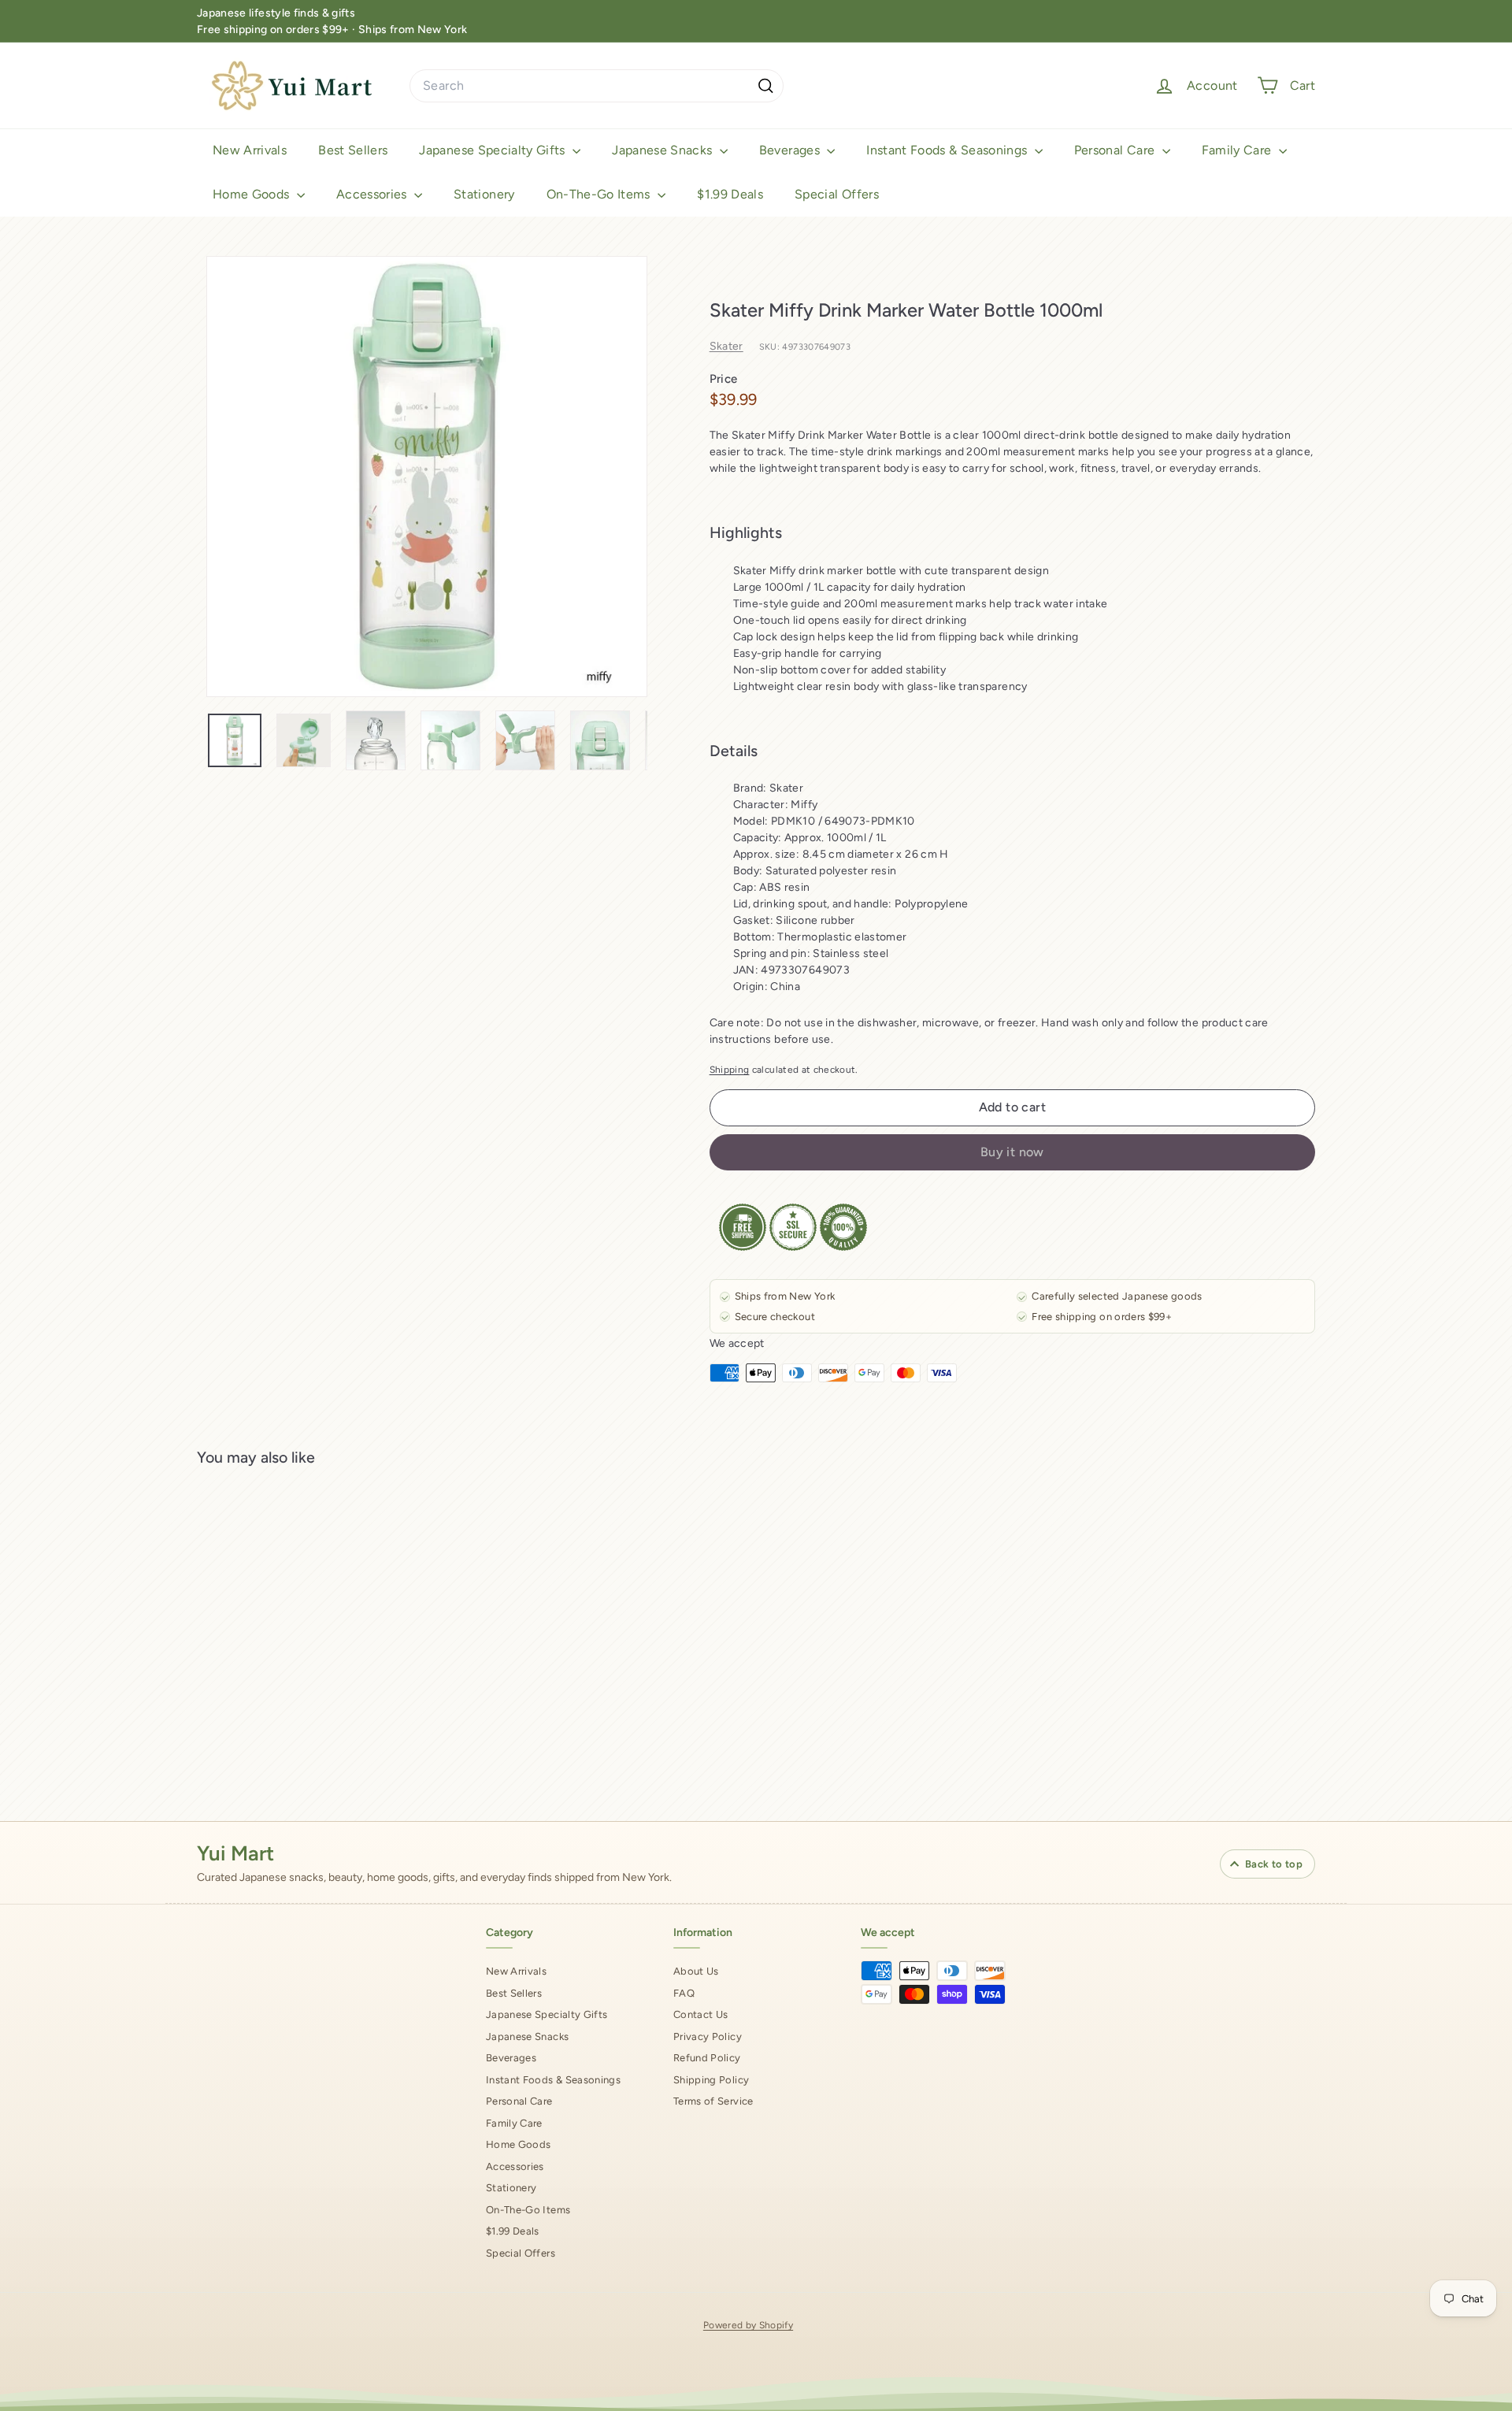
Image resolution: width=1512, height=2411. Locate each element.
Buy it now (1012, 1152)
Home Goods (253, 194)
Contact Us (701, 2014)
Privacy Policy (708, 2036)
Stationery (484, 194)
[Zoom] (427, 477)
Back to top (1274, 1864)
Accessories (373, 194)
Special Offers (837, 194)
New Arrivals (250, 150)
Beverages (791, 150)
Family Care (1238, 150)
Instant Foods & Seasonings (948, 150)
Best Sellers (353, 150)
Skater (726, 346)
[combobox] (597, 86)
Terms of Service (713, 2101)
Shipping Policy (711, 2080)
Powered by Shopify (748, 2325)
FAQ (684, 1993)
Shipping (730, 1070)
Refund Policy (707, 2058)
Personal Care (1116, 150)
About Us (696, 1971)
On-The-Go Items (600, 194)
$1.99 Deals (730, 194)
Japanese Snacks (664, 150)
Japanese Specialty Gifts (494, 150)
